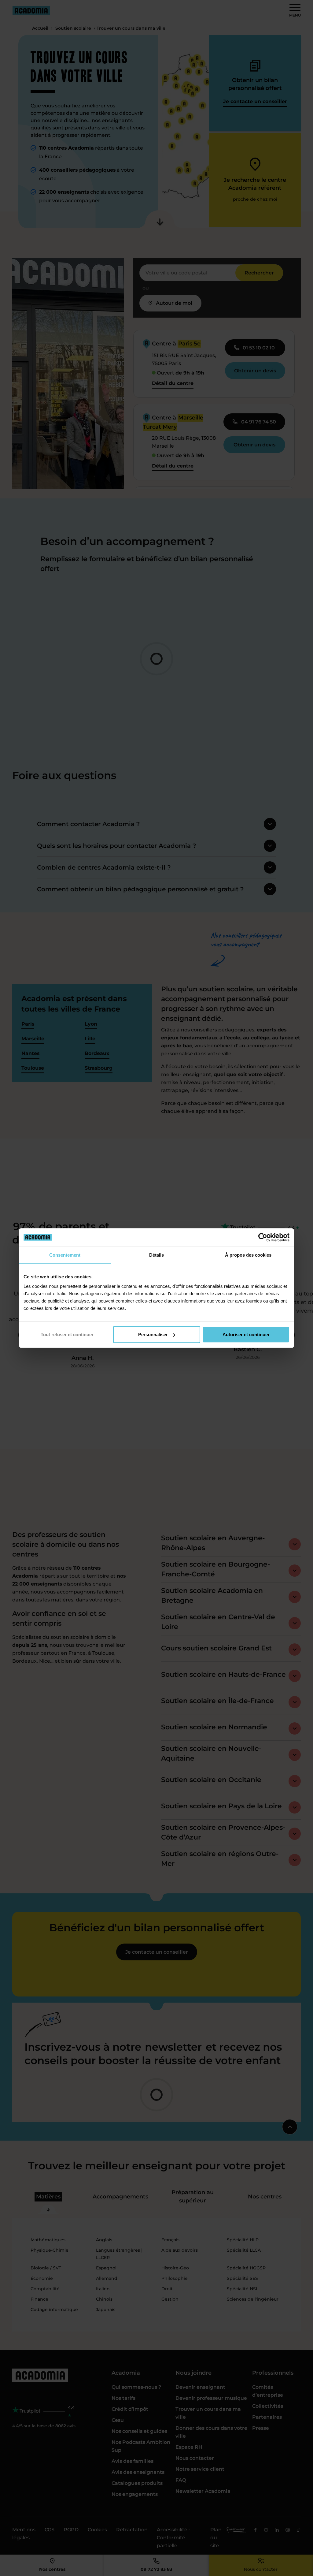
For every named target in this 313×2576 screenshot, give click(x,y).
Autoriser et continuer (246, 1335)
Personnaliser (153, 1335)
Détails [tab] (156, 1255)
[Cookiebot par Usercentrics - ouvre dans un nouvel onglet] (263, 1237)
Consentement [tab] (65, 1255)
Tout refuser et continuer (67, 1335)
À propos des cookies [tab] (248, 1255)
